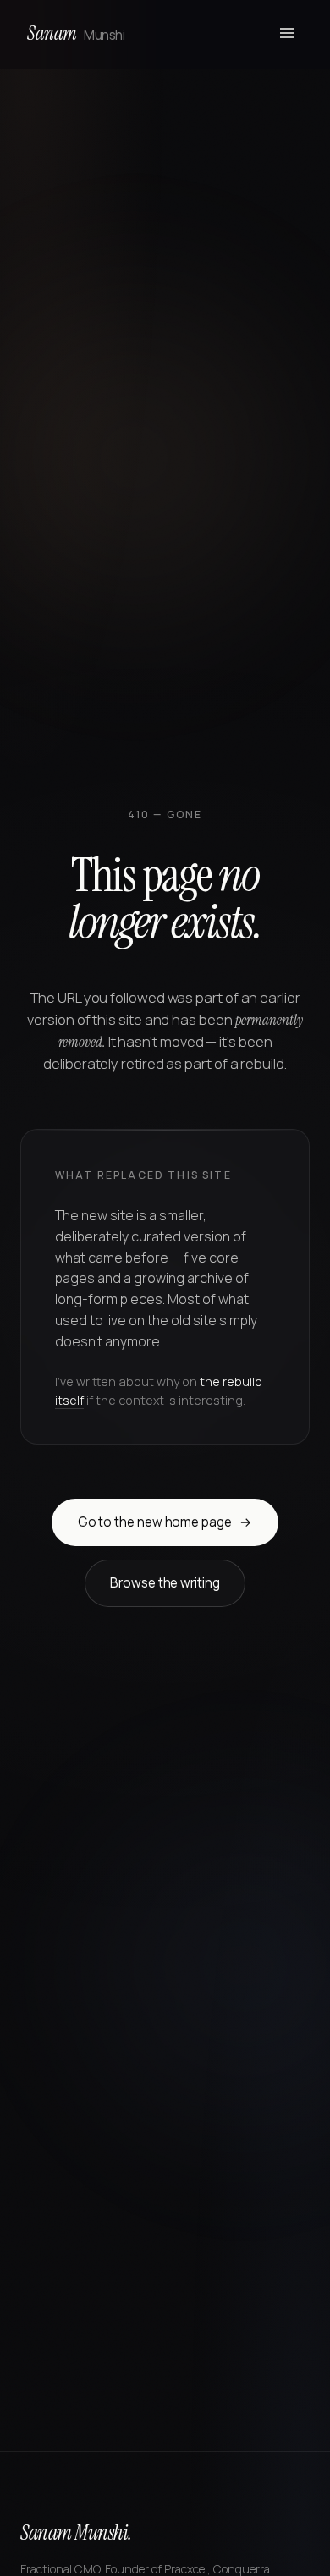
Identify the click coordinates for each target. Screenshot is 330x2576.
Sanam (76, 33)
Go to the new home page (165, 1522)
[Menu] (287, 34)
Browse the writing (165, 1583)
